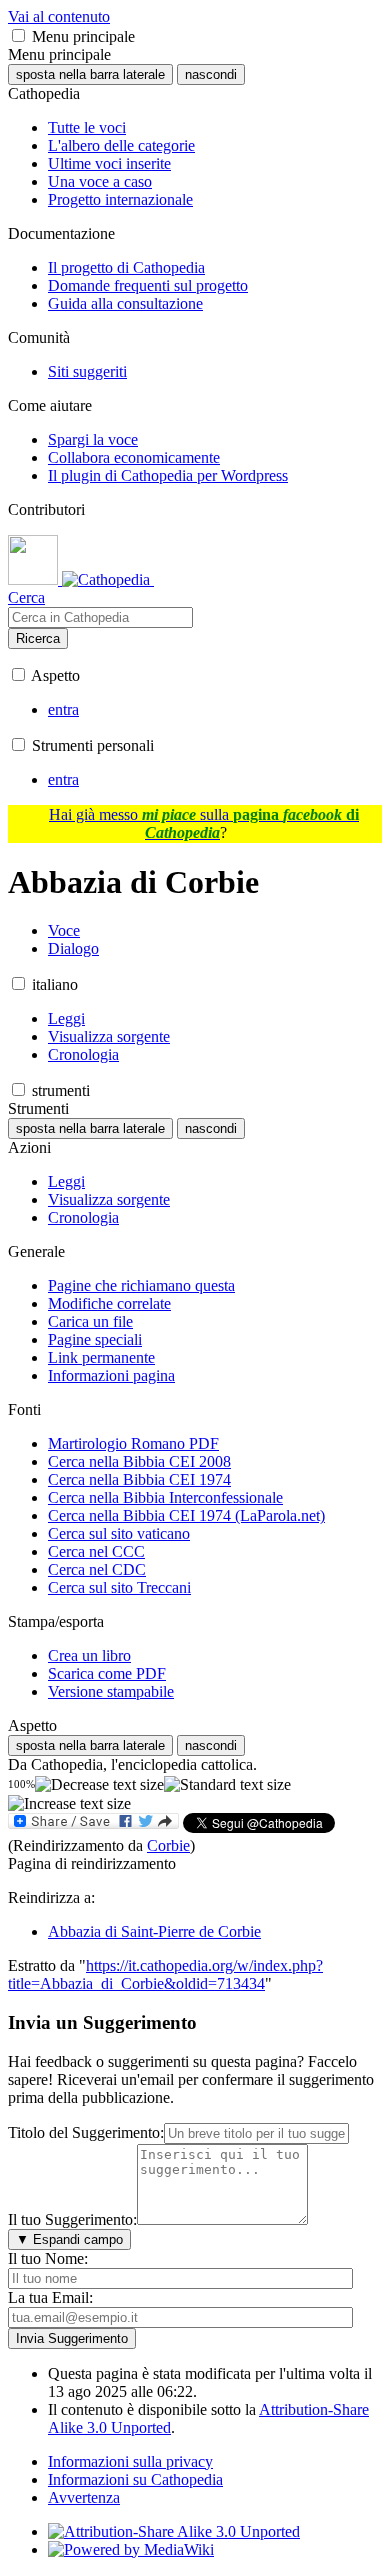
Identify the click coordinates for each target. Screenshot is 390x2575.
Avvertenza (84, 2497)
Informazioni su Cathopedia (135, 2479)
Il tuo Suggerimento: (72, 2219)
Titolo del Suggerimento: (86, 2132)
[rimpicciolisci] (99, 1785)
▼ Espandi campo (69, 2239)
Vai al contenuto (59, 16)
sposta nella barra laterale (90, 74)
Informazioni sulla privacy (130, 2461)
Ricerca (38, 638)
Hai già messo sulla (204, 823)
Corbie (168, 1845)
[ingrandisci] (69, 1804)
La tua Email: (50, 2297)
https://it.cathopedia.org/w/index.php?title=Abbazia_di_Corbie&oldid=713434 (165, 1974)
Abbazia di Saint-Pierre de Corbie (154, 1931)
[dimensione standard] (227, 1785)
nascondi (211, 74)
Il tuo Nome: (48, 2258)
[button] (18, 35)
